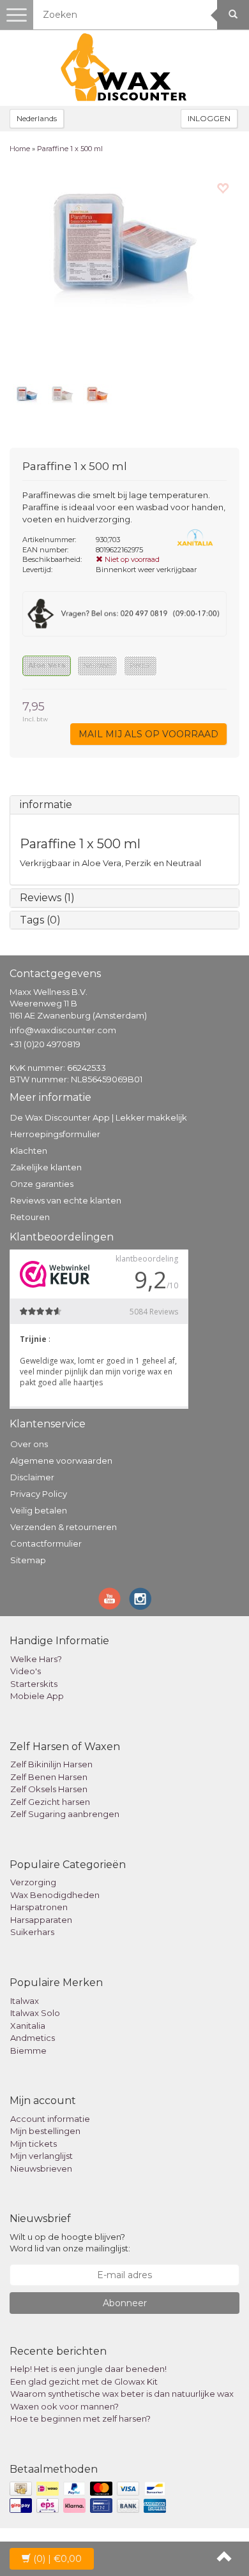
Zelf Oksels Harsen (49, 1789)
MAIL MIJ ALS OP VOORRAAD (148, 734)
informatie (46, 805)
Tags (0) (40, 920)
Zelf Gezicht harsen (50, 1802)
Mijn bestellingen (45, 2131)
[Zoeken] (233, 15)
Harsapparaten (41, 1920)
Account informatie (50, 2119)
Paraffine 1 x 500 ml (70, 149)
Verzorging (33, 1882)
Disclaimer (32, 1477)
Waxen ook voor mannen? (64, 2406)
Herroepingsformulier (55, 1134)
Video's (26, 1671)
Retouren (30, 1217)
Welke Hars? (36, 1659)
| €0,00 (57, 2559)
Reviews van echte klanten (66, 1200)
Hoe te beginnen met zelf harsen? (80, 2418)
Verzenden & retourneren (64, 1527)
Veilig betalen (39, 1510)
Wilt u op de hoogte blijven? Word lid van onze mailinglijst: (70, 2243)
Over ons (29, 1444)
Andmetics (33, 2038)
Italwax (25, 2001)
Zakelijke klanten (46, 1167)
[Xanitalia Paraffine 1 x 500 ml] (124, 272)
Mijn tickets (34, 2144)
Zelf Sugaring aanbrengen (65, 1814)
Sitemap (28, 1560)
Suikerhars (32, 1932)
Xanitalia (28, 2026)
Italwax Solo (35, 2013)
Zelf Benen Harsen (49, 1777)
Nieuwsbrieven (41, 2168)
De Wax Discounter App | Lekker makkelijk (99, 1117)
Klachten (29, 1151)
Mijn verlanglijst (41, 2156)
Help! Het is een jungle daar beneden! (88, 2369)
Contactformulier (46, 1543)
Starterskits (34, 1684)
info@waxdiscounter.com (63, 1030)
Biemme (28, 2050)
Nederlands (37, 118)
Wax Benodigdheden (55, 1895)
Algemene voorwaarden (61, 1461)
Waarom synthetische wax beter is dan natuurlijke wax (122, 2394)
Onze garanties (42, 1184)
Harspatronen (39, 1907)
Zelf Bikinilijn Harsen (51, 1764)
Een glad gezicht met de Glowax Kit (84, 2381)
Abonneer (125, 2303)
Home (20, 149)
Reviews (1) (47, 898)
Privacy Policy (39, 1494)
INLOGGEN (209, 118)
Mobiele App (37, 1696)
